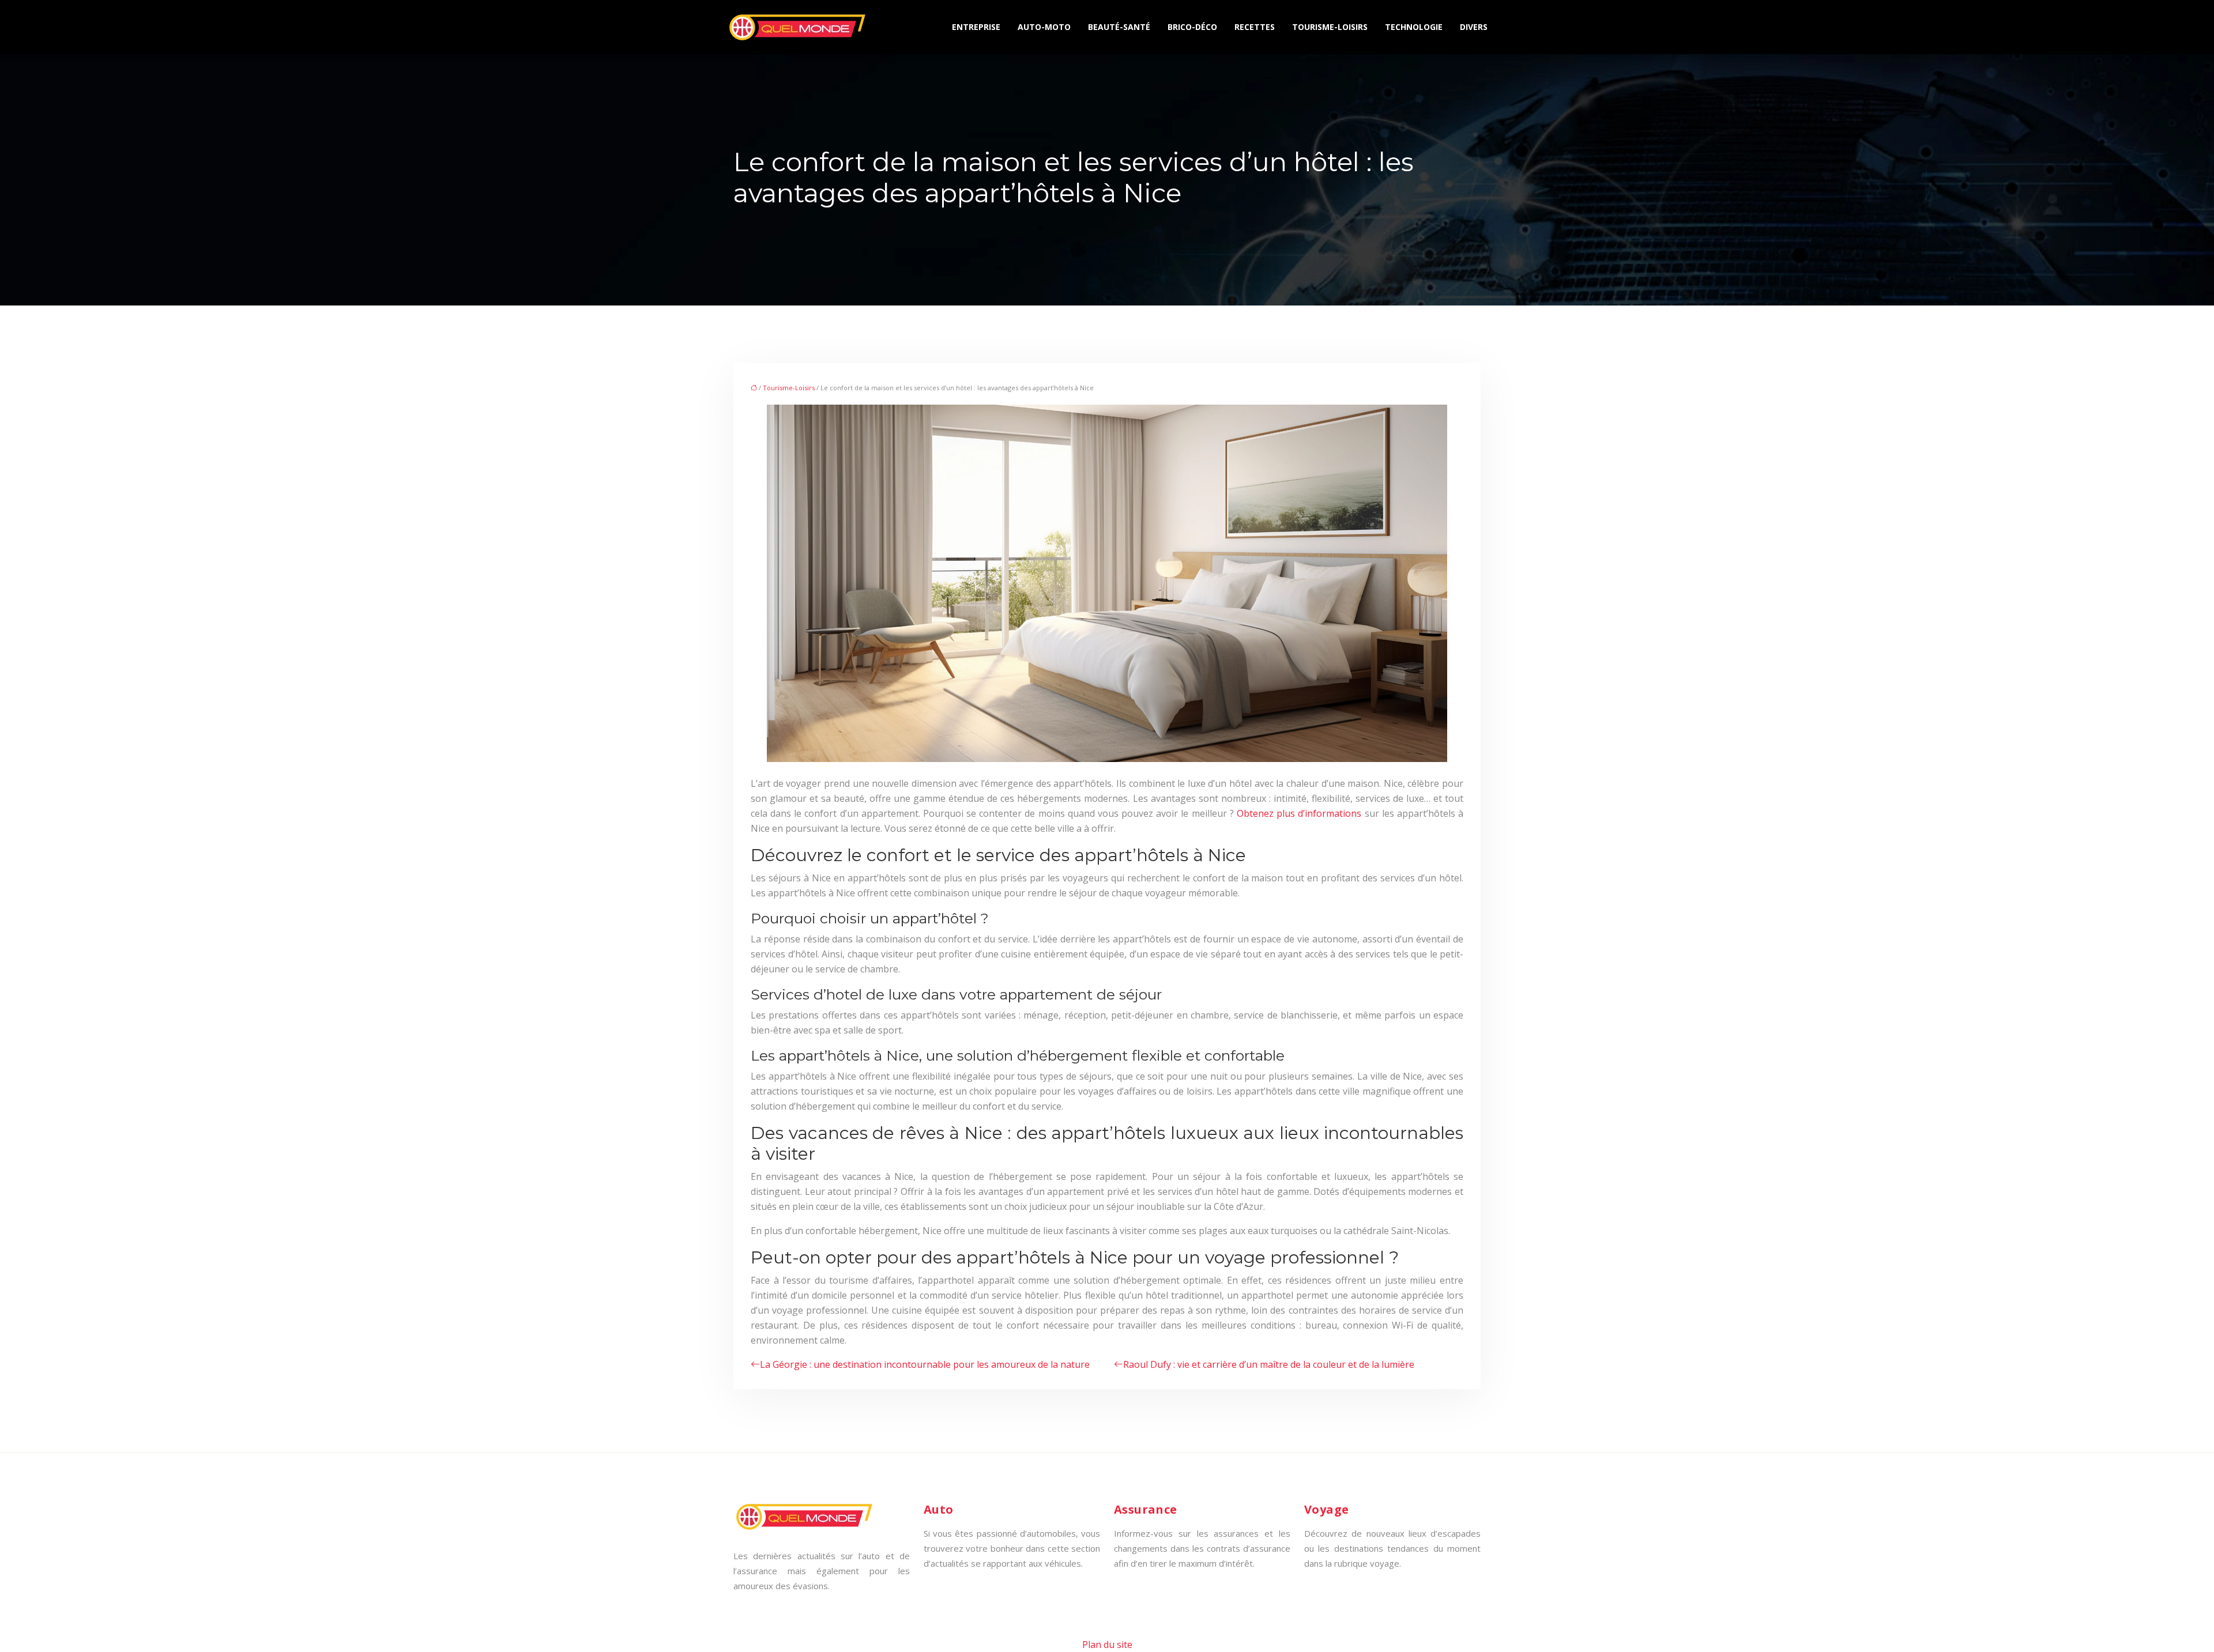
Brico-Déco (1192, 27)
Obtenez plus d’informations (1299, 813)
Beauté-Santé (1119, 27)
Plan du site (1107, 1645)
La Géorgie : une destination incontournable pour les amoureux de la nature (925, 1364)
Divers (1474, 27)
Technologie (1414, 27)
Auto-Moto (1044, 27)
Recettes (1255, 27)
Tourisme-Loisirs (1330, 27)
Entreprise (976, 27)
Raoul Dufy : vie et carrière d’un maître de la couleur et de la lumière (1269, 1364)
